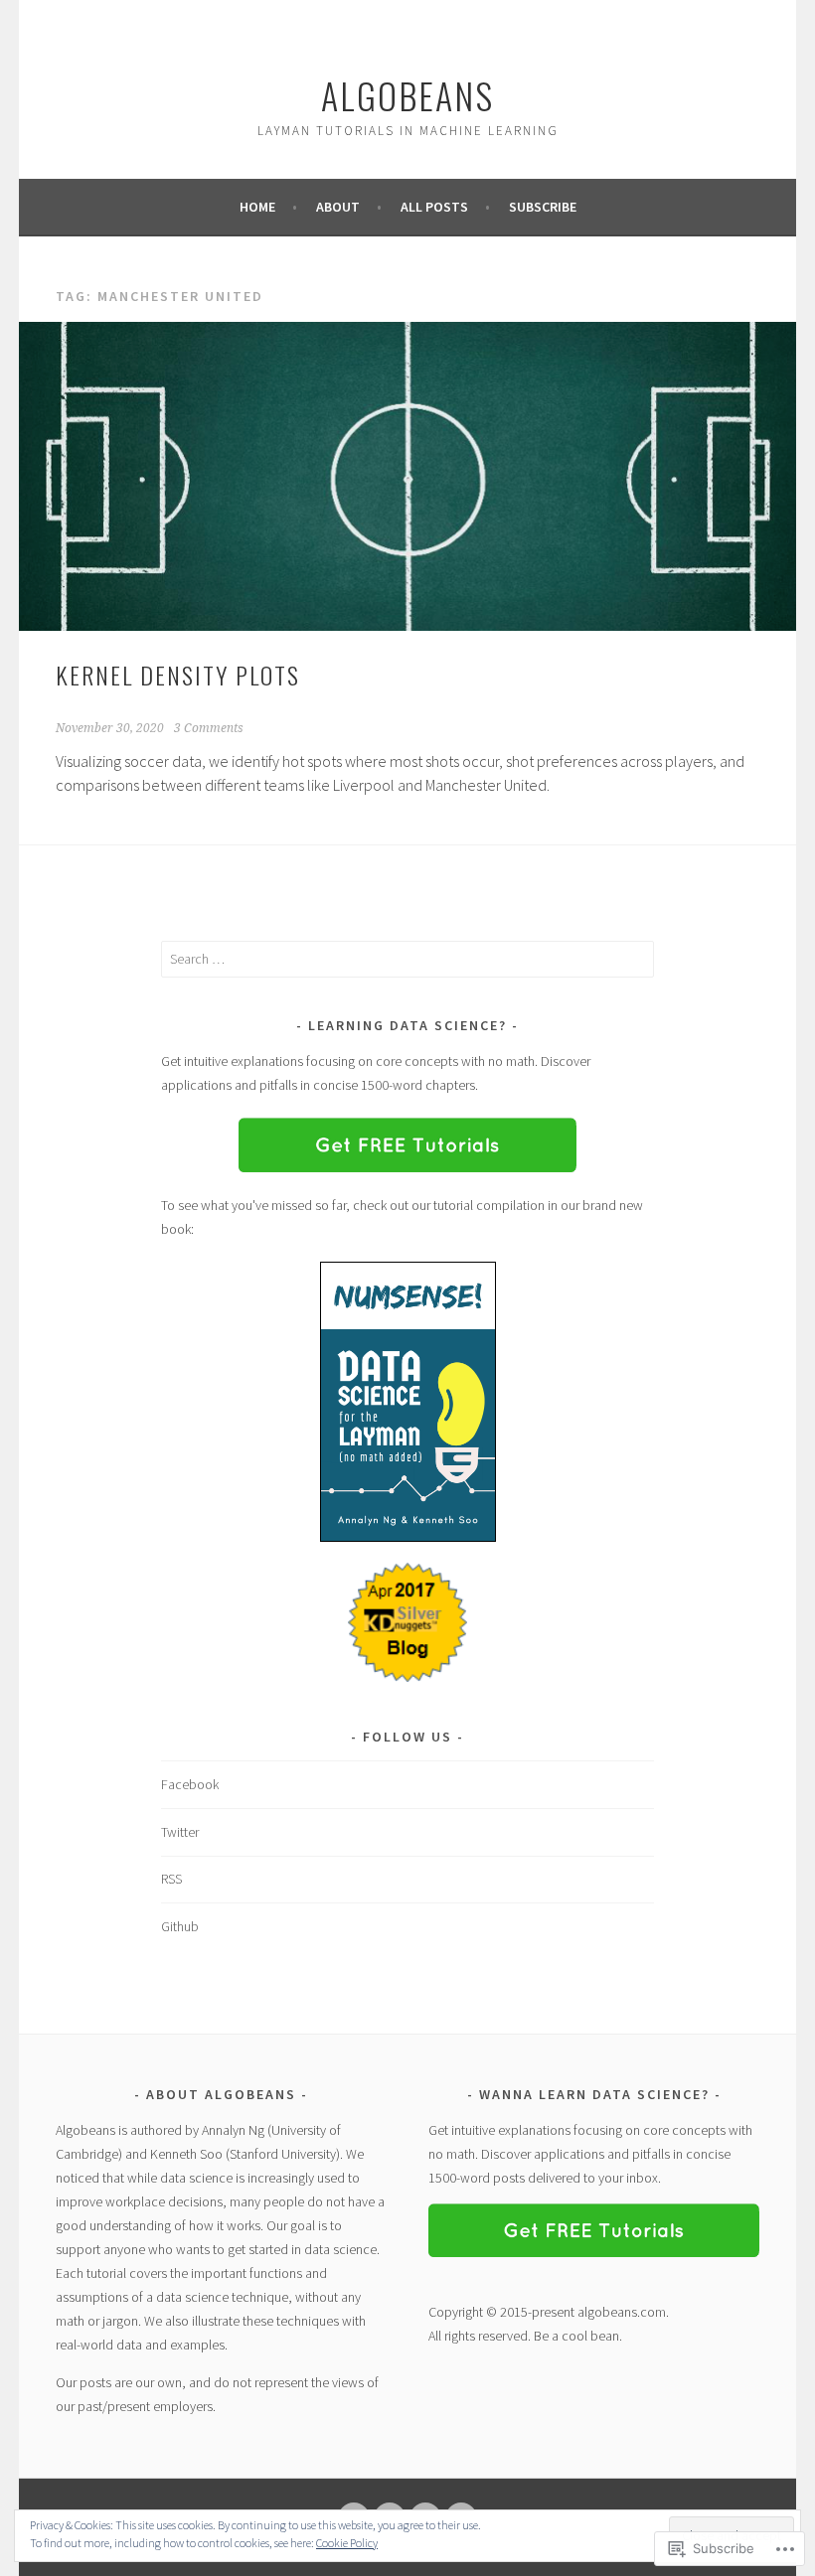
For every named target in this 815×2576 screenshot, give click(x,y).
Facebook (190, 1784)
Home (257, 207)
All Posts (434, 207)
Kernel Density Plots (178, 675)
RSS (171, 1879)
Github (180, 1926)
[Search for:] (407, 959)
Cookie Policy (347, 2543)
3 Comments (209, 728)
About (338, 207)
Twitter (180, 1832)
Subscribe (543, 207)
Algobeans (407, 95)
